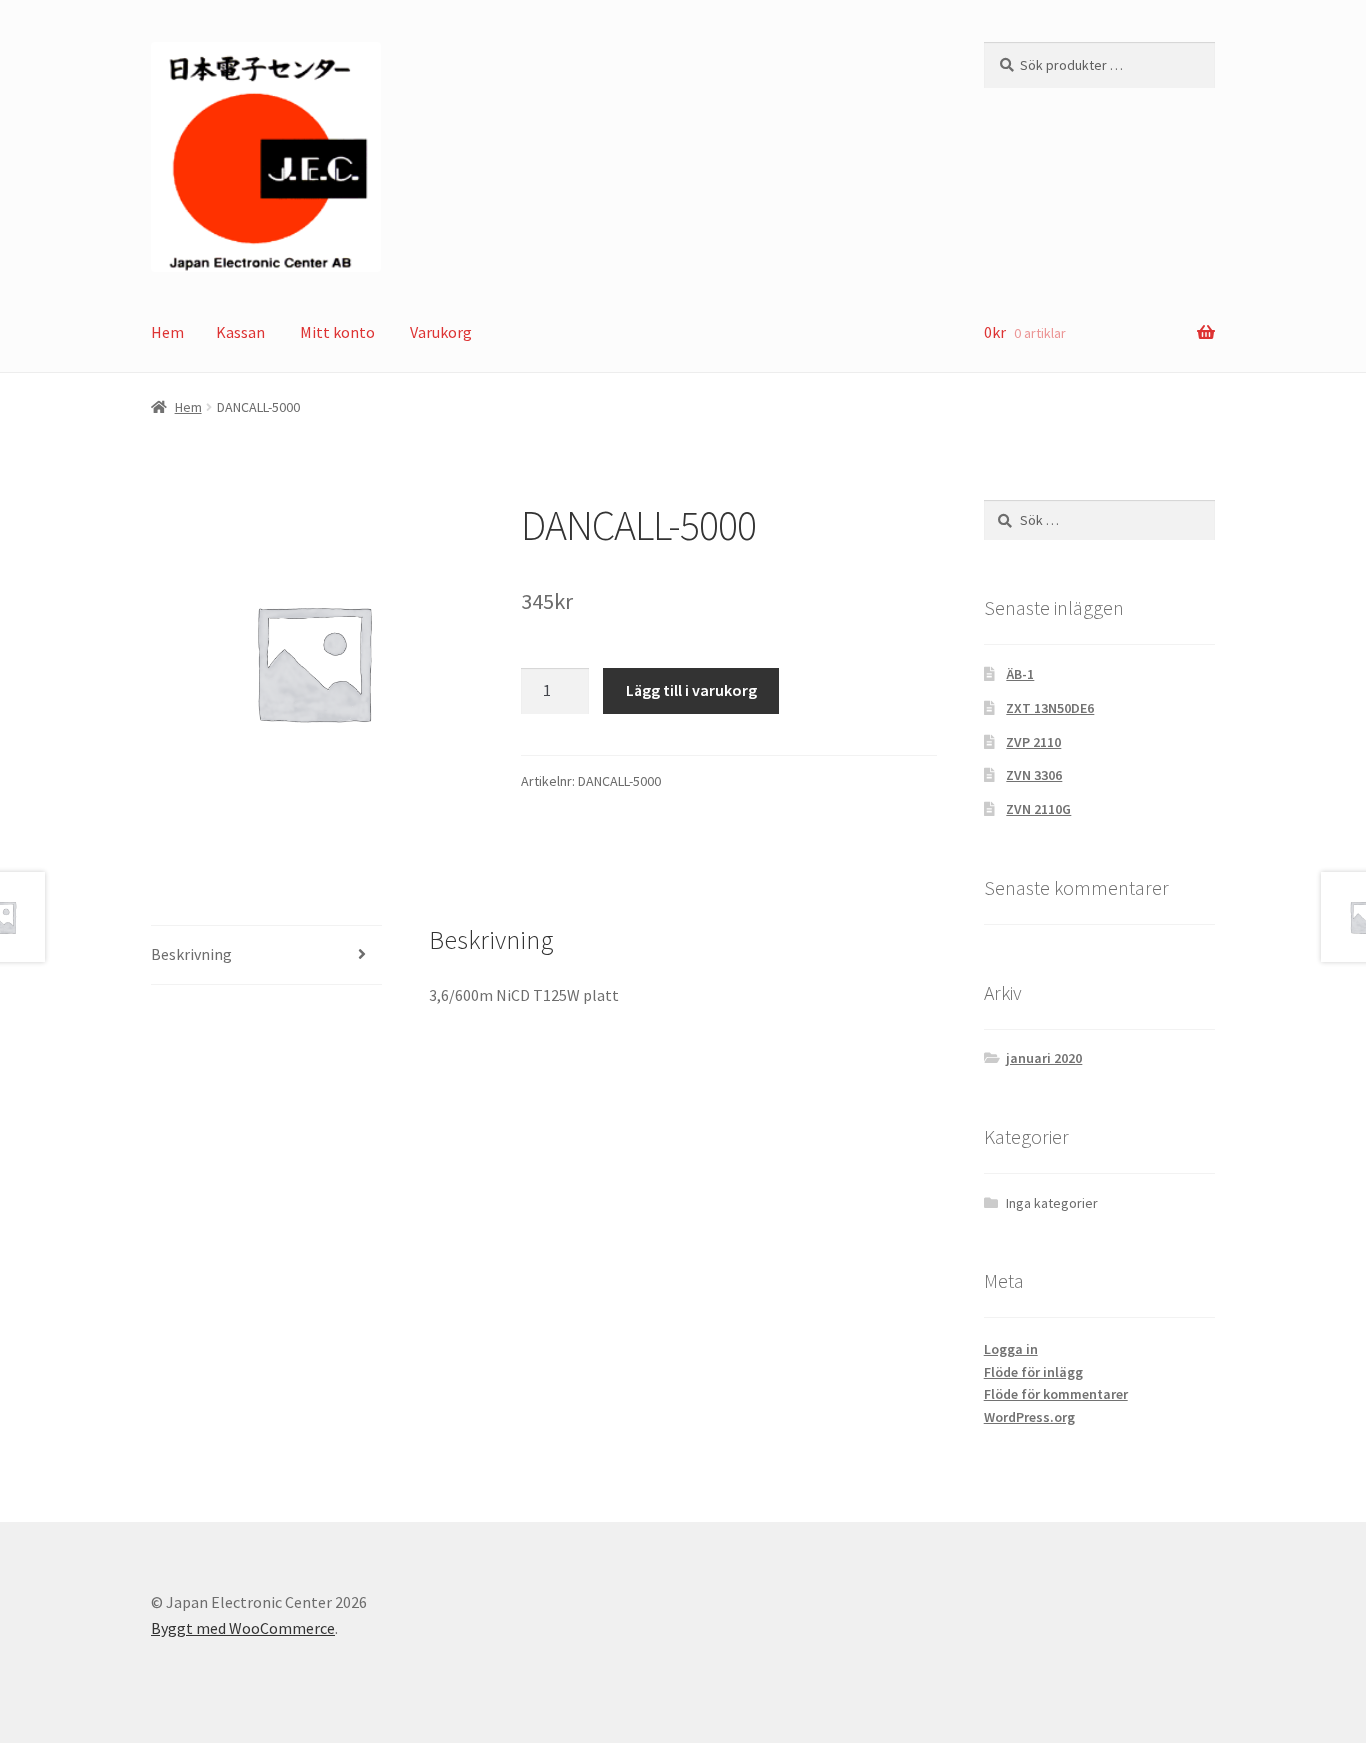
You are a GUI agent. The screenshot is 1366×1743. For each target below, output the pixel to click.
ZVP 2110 (1033, 742)
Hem (167, 332)
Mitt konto (337, 332)
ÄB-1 (1020, 674)
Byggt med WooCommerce (243, 1628)
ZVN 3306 (1034, 775)
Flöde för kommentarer (1056, 1394)
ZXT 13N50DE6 (1050, 708)
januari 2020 (1044, 1058)
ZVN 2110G (1038, 809)
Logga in (1011, 1349)
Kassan (240, 332)
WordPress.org (1029, 1417)
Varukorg (441, 332)
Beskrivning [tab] (191, 954)
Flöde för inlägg (1033, 1372)
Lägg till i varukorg (691, 690)
